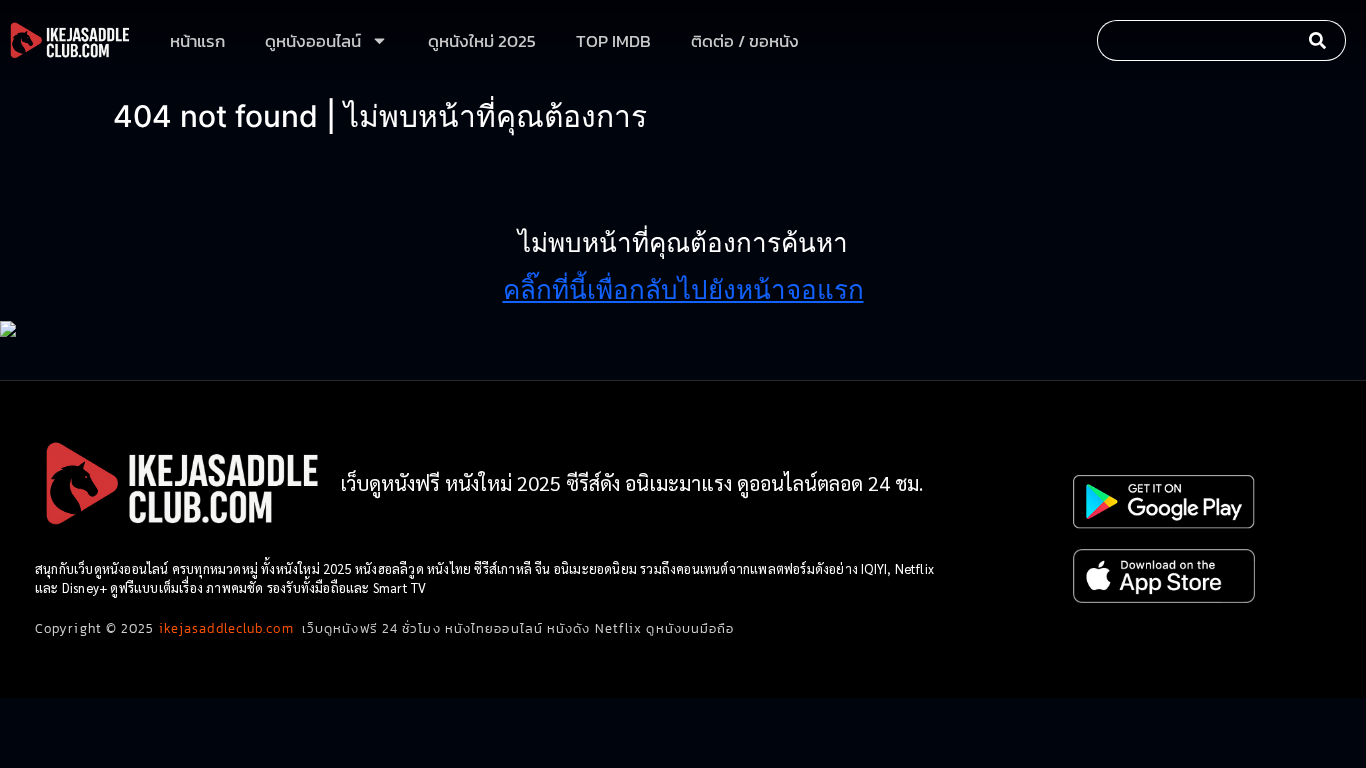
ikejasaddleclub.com (226, 628)
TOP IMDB (613, 41)
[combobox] (1197, 40)
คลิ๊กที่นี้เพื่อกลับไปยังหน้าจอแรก (683, 289)
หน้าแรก (197, 41)
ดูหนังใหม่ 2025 (482, 41)
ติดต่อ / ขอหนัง (745, 41)
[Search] (1322, 40)
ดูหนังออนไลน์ (313, 41)
